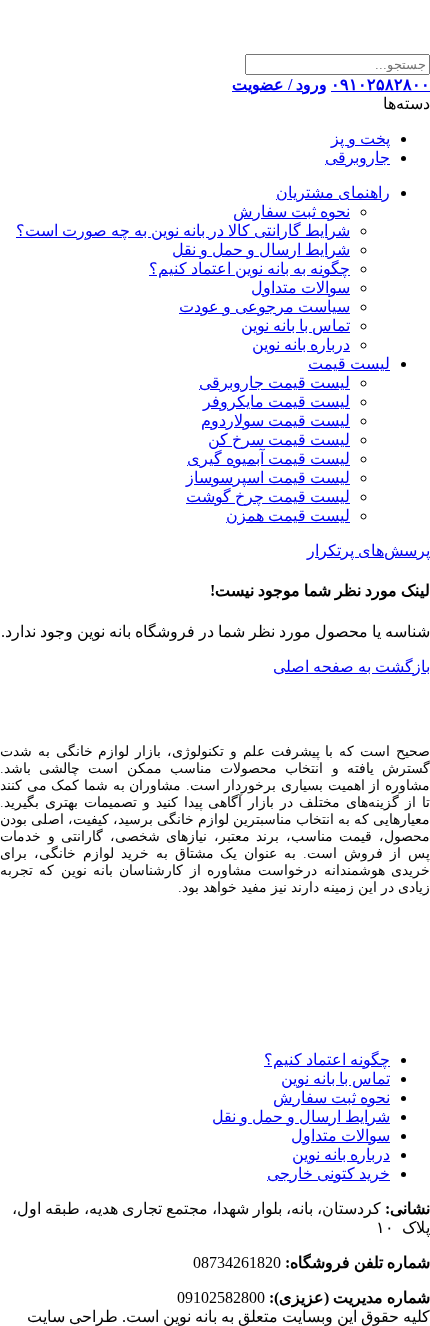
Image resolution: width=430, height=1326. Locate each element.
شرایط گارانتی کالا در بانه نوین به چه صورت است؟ (183, 230)
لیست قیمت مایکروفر (276, 401)
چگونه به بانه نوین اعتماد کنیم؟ (249, 268)
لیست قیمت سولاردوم (275, 420)
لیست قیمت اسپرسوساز (268, 477)
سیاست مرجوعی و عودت (264, 306)
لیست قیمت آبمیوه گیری (268, 458)
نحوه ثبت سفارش (291, 211)
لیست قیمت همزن (288, 515)
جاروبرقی (357, 157)
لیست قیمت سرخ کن (279, 439)
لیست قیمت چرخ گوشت (268, 496)
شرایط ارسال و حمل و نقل (261, 249)
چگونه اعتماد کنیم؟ (327, 1059)
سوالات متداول (300, 287)
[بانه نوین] (312, 44)
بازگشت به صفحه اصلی (351, 666)
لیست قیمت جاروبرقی (274, 382)
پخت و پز (360, 138)
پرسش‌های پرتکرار (368, 550)
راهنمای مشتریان (333, 192)
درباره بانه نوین (301, 344)
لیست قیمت (349, 363)
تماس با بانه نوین (295, 325)
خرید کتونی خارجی (328, 1173)
